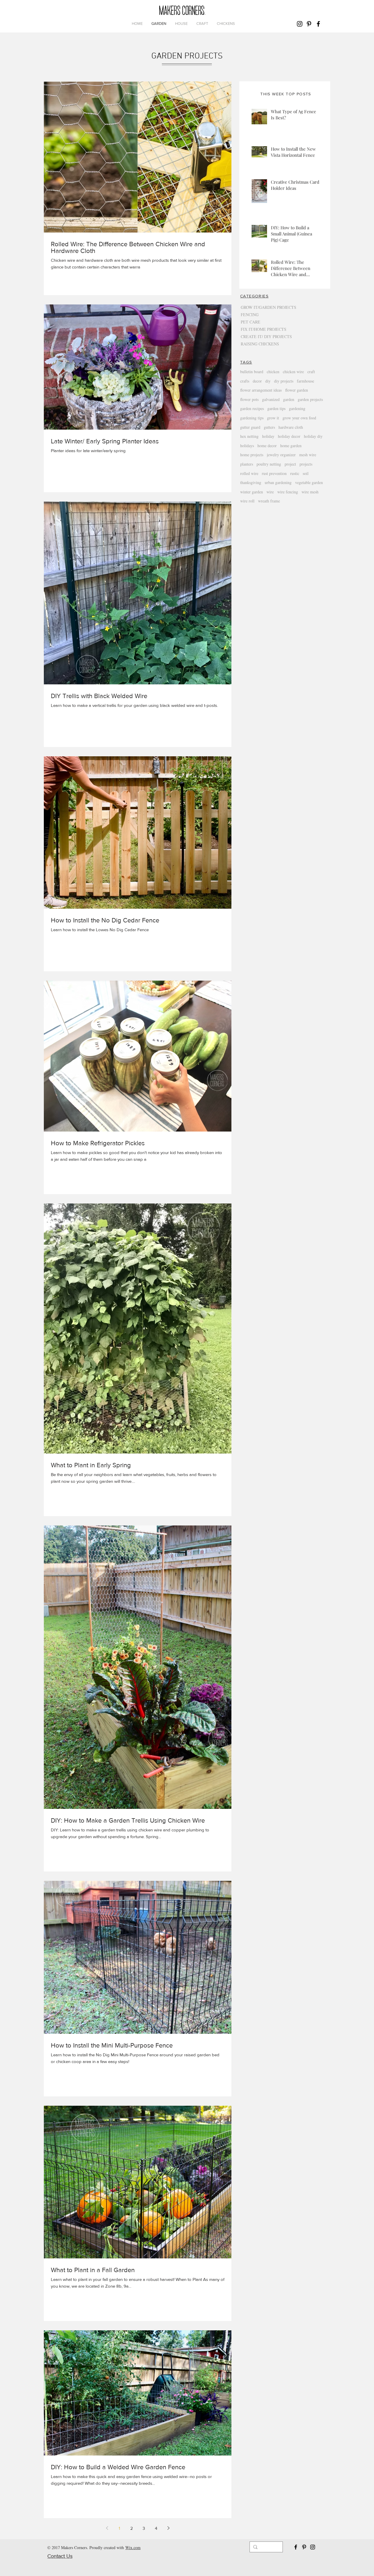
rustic (295, 473)
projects (306, 464)
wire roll (247, 501)
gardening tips (252, 418)
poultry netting (269, 464)
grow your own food (299, 418)
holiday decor (289, 436)
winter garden (252, 492)
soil (306, 473)
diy (268, 381)
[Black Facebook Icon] (318, 24)
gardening (297, 408)
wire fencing (288, 492)
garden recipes (252, 408)
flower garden (297, 390)
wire (270, 492)
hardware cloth (291, 427)
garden (289, 399)
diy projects (284, 381)
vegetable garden (309, 482)
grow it (273, 418)
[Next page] (168, 2528)
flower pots (249, 399)
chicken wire (293, 372)
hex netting (249, 436)
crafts (245, 381)
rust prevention (274, 473)
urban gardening (278, 482)
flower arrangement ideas (261, 390)
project (290, 464)
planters (247, 464)
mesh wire (308, 455)
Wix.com (133, 2547)
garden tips (276, 408)
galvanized (271, 399)
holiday (268, 436)
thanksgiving (251, 482)
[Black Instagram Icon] (300, 24)
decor (257, 381)
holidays (247, 446)
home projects (252, 455)
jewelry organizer (281, 455)
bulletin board (252, 372)
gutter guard (250, 427)
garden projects (310, 399)
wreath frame (269, 501)
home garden (291, 446)
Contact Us (60, 2556)
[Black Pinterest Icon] (309, 24)
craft (311, 372)
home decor (267, 446)
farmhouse (305, 381)
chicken (273, 372)
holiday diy (313, 436)
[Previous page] (107, 2528)
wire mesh (310, 492)
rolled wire (249, 473)
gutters (269, 427)
